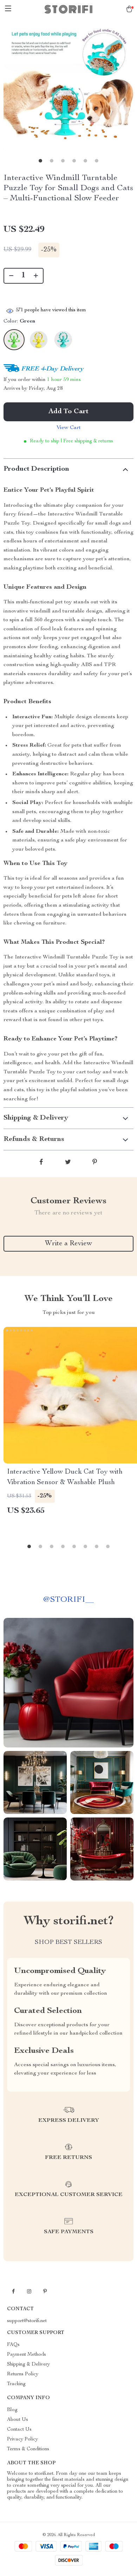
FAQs (13, 2345)
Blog (12, 2410)
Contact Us (19, 2430)
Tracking (16, 2384)
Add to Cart (68, 412)
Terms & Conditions (28, 2449)
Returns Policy (23, 2374)
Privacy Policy (22, 2439)
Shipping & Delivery (28, 2364)
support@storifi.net (27, 2321)
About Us (18, 2420)
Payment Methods (27, 2355)
